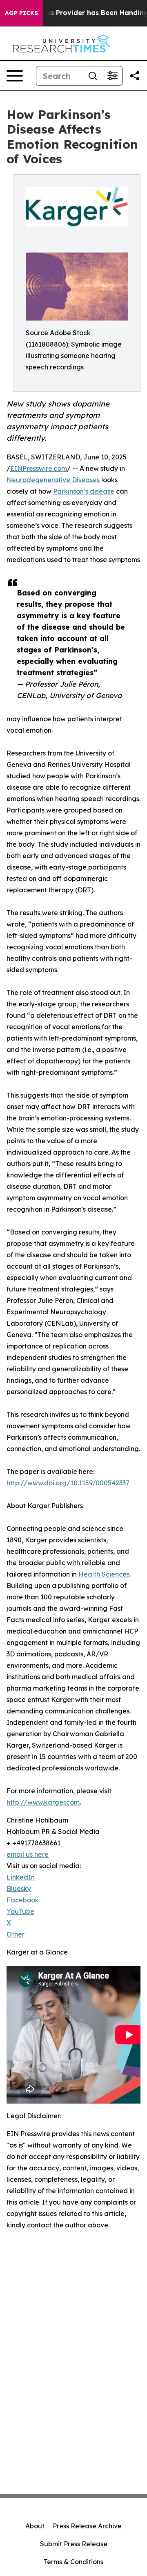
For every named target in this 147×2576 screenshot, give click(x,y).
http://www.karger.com (43, 1802)
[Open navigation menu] (15, 76)
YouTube (20, 1911)
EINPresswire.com (39, 468)
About (35, 2526)
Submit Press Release (74, 2544)
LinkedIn (21, 1877)
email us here (28, 1854)
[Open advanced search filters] (112, 76)
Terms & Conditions (73, 2562)
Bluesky (19, 1889)
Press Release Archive (87, 2526)
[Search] (93, 76)
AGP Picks (21, 13)
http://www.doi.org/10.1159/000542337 (68, 1483)
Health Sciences (104, 1574)
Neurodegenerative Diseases (53, 480)
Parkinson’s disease (84, 491)
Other (16, 1934)
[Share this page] (135, 76)
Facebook (23, 1900)
